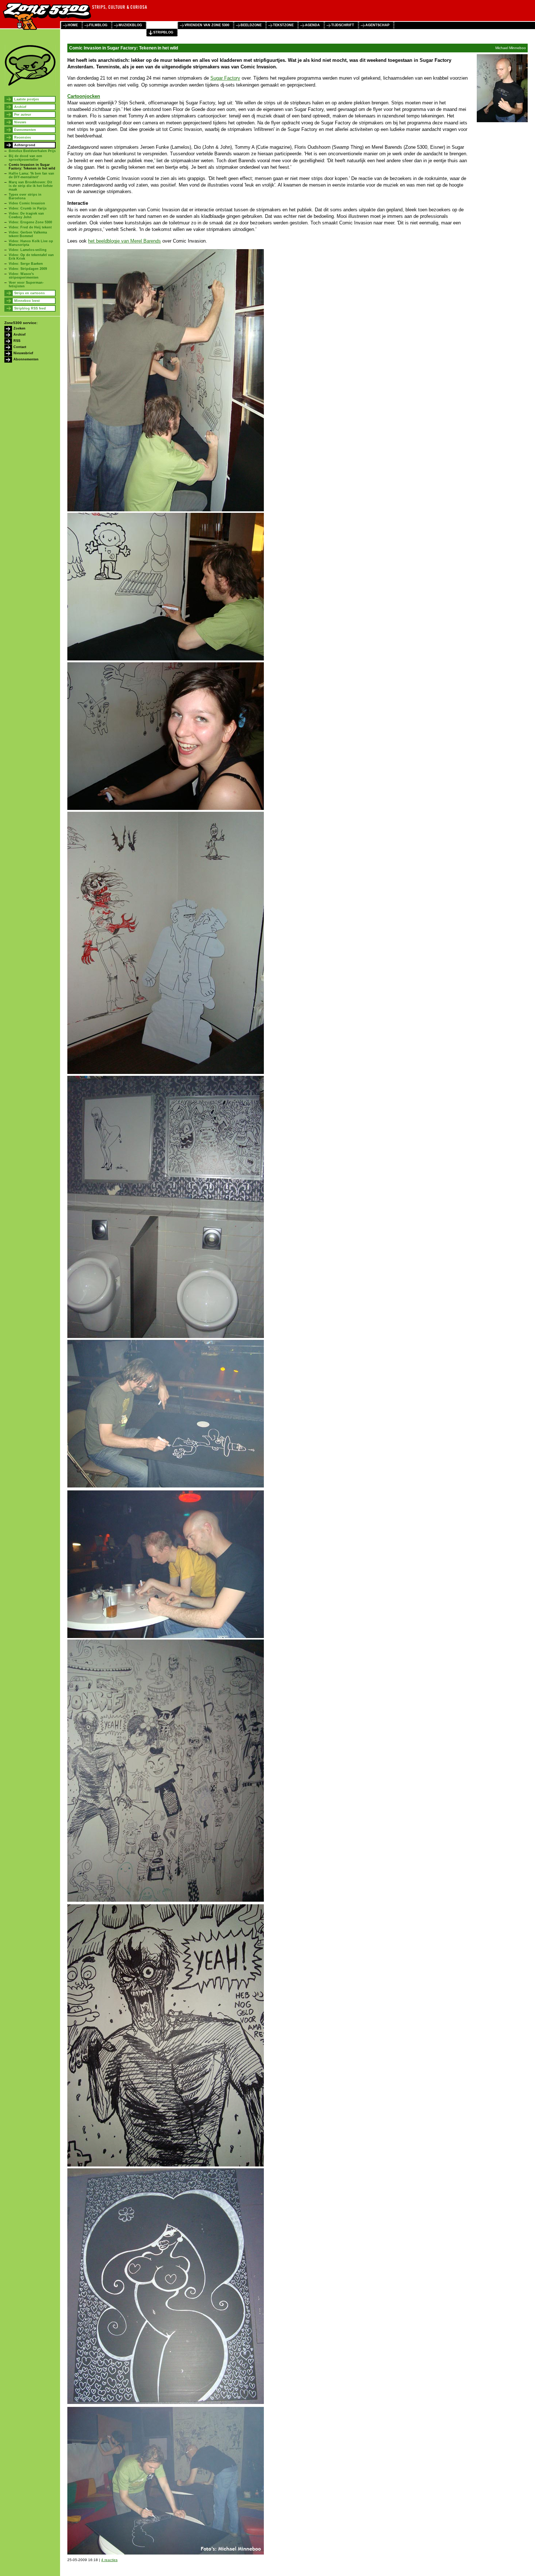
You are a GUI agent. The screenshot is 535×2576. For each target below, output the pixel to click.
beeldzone (251, 25)
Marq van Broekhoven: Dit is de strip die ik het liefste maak (31, 186)
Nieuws (20, 122)
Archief (20, 107)
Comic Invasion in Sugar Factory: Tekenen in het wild (32, 167)
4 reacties (109, 2560)
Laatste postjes (27, 99)
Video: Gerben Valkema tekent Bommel (28, 234)
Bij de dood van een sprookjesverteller (25, 158)
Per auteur (23, 115)
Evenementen (25, 130)
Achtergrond (25, 145)
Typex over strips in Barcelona (25, 196)
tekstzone (283, 25)
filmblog (98, 25)
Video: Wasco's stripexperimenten (24, 276)
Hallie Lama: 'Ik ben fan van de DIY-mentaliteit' (31, 175)
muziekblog (130, 25)
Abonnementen (26, 359)
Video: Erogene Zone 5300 (30, 222)
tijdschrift (343, 25)
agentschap (377, 25)
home (73, 25)
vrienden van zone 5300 (207, 25)
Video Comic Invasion (27, 203)
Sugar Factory (225, 78)
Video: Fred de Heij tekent (30, 227)
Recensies (23, 137)
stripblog (163, 32)
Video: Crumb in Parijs (28, 208)
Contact (20, 347)
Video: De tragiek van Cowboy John (26, 215)
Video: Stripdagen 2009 (28, 269)
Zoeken (19, 328)
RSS (17, 341)
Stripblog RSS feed (30, 308)
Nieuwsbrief (23, 353)
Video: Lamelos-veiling (28, 250)
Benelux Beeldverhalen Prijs (32, 151)
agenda (312, 25)
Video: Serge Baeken (26, 264)
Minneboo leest (27, 301)
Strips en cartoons (29, 293)
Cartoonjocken (84, 96)
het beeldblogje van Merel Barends (124, 241)
